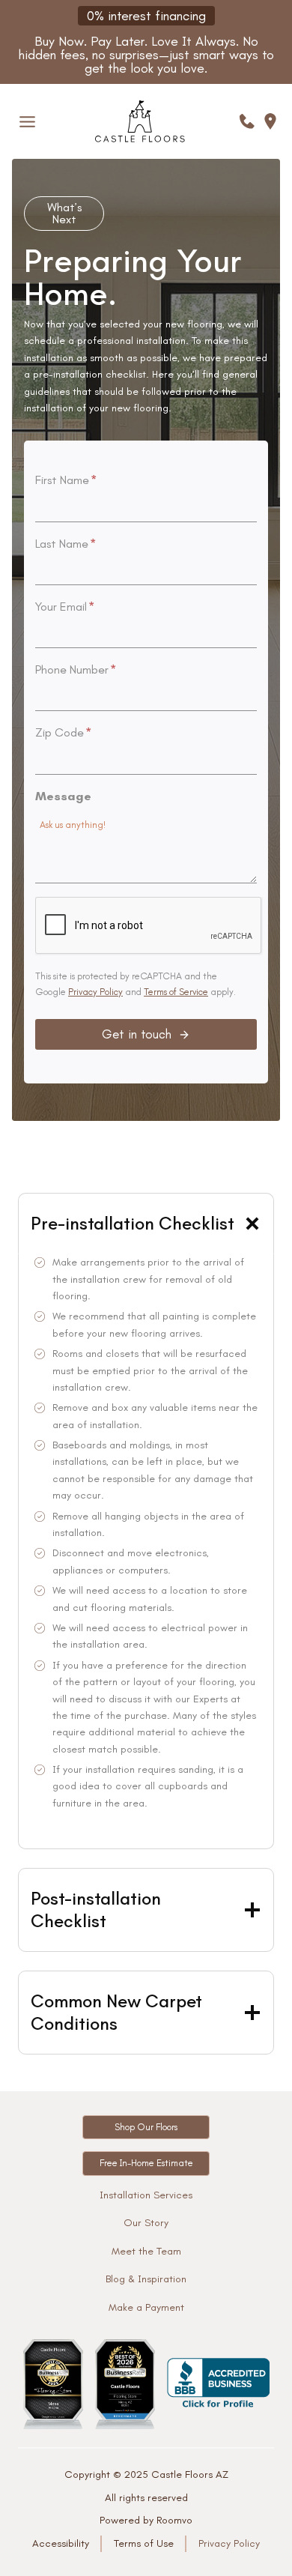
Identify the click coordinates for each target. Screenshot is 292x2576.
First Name (66, 480)
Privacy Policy (95, 992)
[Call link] (247, 121)
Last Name (66, 544)
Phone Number (76, 669)
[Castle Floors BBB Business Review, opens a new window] (218, 2384)
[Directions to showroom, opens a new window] (270, 121)
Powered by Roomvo (146, 2520)
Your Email (65, 607)
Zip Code (63, 732)
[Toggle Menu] (27, 122)
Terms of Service (176, 992)
